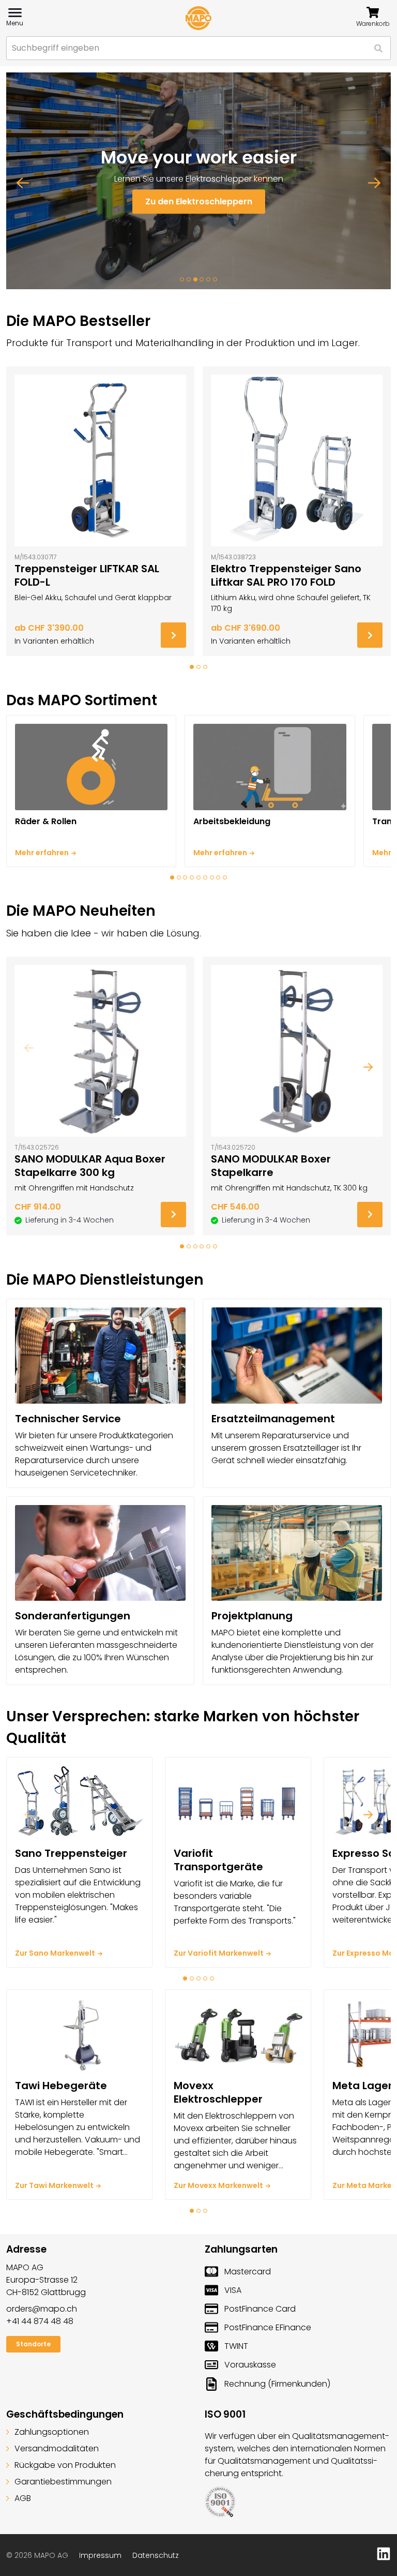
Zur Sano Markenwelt (55, 1953)
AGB (23, 2498)
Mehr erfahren (42, 853)
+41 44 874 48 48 (40, 2321)
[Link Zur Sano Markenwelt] (79, 1802)
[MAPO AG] (198, 18)
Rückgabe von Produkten (65, 2465)
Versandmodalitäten (57, 2448)
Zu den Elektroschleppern (199, 202)
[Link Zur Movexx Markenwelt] (238, 2034)
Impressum (100, 2555)
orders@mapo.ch (42, 2309)
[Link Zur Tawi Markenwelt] (79, 2034)
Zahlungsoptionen (52, 2432)
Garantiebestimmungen (63, 2482)
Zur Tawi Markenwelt (54, 2185)
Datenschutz (156, 2555)
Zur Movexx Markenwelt (218, 2185)
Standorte (33, 2344)
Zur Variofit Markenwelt (219, 1953)
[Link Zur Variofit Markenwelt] (238, 1802)
